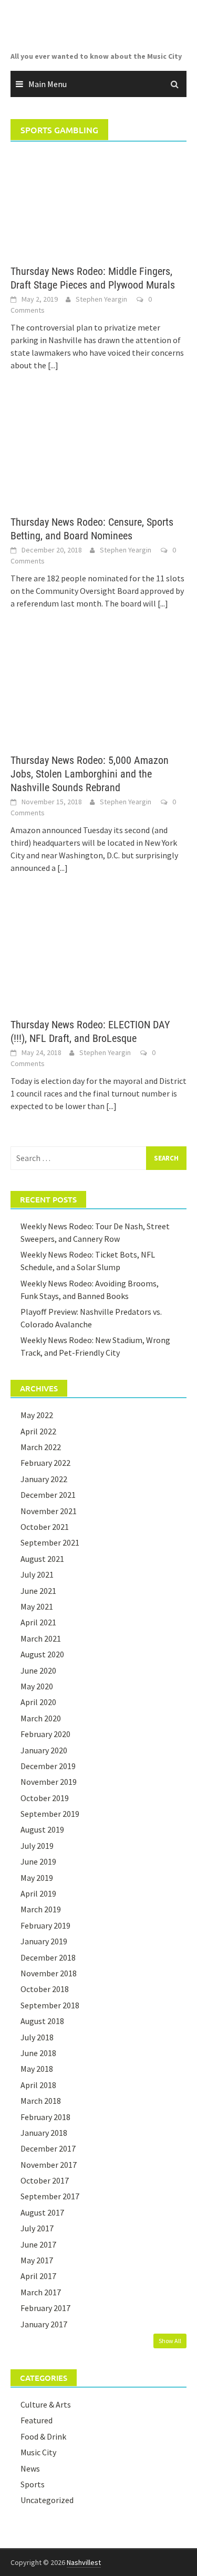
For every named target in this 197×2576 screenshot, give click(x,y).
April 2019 (38, 1893)
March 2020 (41, 1718)
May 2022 (37, 1415)
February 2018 (45, 2117)
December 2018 (48, 1957)
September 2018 (50, 2005)
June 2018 (38, 2053)
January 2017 (44, 2324)
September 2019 (50, 1814)
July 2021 (37, 1574)
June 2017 (38, 2244)
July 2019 (37, 1846)
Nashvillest (84, 2562)
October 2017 (45, 2180)
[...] (53, 365)
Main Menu (48, 84)
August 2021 (42, 1559)
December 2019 (48, 1766)
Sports (33, 2484)
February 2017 (45, 2308)
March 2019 (41, 1909)
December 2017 (48, 2148)
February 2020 (45, 1734)
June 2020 (38, 1670)
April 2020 (38, 1702)
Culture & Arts (46, 2404)
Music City (38, 2452)
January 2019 (44, 1941)
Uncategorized (47, 2500)
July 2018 (37, 2037)
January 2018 (44, 2133)
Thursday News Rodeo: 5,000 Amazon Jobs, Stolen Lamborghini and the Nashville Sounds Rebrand (90, 774)
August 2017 (42, 2212)
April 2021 (38, 1622)
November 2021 (49, 1511)
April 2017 (38, 2276)
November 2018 (49, 1973)
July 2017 (37, 2228)
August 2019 (42, 1829)
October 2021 (45, 1527)
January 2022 (44, 1479)
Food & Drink (43, 2436)
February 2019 (45, 1925)
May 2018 (37, 2069)
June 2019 (38, 1861)
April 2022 (38, 1431)
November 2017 (49, 2165)
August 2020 (42, 1654)
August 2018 (42, 2021)
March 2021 (41, 1638)
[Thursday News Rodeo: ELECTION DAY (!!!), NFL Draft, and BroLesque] (98, 956)
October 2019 (45, 1798)
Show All (170, 2341)
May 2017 (37, 2260)
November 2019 (49, 1782)
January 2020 (44, 1750)
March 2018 (41, 2101)
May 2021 (37, 1606)
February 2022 (45, 1463)
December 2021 (48, 1495)
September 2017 (50, 2196)
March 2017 (41, 2292)
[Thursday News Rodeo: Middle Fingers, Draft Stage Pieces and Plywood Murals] (98, 203)
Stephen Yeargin (101, 299)
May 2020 (37, 1686)
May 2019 (37, 1878)
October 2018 (45, 1989)
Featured (37, 2420)
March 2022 (41, 1447)
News (30, 2468)
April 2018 (38, 2085)
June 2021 (38, 1591)
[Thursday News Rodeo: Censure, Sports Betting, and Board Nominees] (98, 454)
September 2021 (50, 1542)
